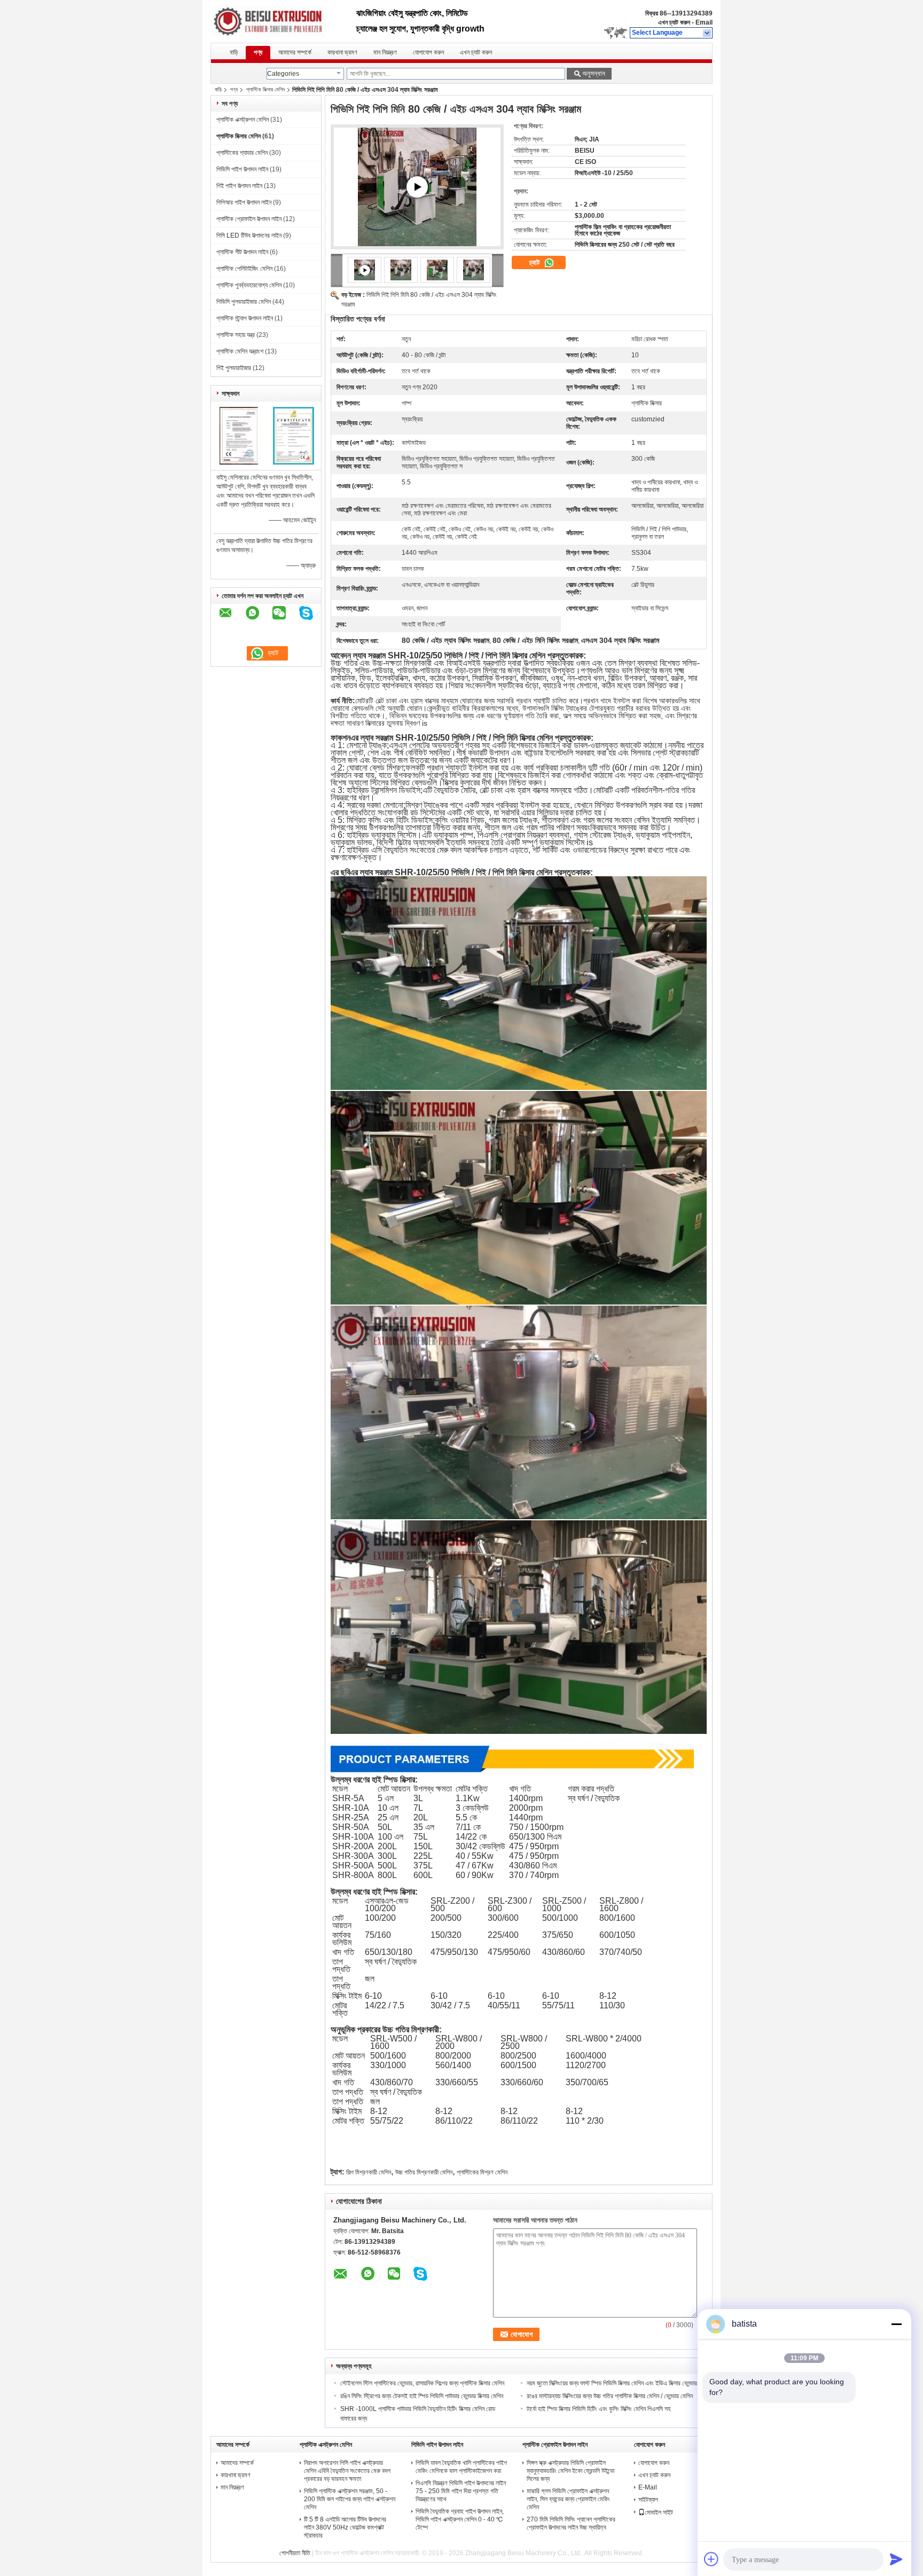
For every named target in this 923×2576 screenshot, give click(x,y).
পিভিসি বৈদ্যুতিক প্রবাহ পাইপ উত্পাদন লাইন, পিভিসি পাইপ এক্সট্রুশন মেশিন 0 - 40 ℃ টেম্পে (460, 2519)
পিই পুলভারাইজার (234, 368)
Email (704, 22)
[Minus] (896, 2324)
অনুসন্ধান (594, 73)
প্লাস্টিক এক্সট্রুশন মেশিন (243, 120)
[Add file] (711, 2559)
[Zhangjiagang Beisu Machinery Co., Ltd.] (707, 33)
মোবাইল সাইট (659, 2512)
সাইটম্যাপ (648, 2500)
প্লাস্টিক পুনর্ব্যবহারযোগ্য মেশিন (249, 285)
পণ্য (258, 52)
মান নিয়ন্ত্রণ (385, 52)
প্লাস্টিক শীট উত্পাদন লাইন (242, 252)
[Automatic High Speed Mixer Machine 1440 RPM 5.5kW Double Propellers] (417, 187)
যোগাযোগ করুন (428, 52)
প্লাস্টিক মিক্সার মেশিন (265, 89)
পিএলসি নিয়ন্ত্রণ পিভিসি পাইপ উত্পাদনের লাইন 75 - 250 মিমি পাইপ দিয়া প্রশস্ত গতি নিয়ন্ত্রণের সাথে (461, 2491)
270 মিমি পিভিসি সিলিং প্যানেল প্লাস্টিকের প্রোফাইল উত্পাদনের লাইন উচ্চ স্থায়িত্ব (571, 2523)
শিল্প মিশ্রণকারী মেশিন (369, 2172)
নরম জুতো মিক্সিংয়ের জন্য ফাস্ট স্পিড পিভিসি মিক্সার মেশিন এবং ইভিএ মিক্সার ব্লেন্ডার (612, 2383)
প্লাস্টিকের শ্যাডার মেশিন (242, 153)
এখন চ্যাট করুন (674, 22)
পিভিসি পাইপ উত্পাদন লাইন (242, 169)
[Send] (896, 2559)
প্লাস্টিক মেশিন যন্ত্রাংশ (240, 351)
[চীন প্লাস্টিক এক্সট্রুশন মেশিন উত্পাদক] (283, 21)
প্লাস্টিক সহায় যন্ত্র (236, 335)
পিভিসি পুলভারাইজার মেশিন (244, 302)
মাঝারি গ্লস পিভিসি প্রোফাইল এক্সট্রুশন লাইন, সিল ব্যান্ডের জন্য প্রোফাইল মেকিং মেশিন (568, 2499)
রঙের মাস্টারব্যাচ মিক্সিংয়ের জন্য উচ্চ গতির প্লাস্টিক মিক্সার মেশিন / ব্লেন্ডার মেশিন (610, 2396)
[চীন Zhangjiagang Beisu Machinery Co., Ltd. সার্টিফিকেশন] (238, 462)
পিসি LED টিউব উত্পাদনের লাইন (249, 235)
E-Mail (648, 2487)
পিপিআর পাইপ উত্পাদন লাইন (244, 202)
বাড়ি (234, 52)
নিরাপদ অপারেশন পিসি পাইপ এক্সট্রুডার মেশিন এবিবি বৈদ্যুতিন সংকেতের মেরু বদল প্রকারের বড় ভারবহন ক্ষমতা (347, 2471)
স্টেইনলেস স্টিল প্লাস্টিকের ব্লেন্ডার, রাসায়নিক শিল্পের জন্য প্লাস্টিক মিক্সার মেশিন (422, 2383)
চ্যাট (535, 262)
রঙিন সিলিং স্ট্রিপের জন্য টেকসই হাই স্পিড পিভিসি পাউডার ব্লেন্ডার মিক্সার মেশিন (422, 2396)
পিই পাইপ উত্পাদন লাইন (239, 186)
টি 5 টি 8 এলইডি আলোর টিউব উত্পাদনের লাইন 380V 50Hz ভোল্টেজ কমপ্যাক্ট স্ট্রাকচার (345, 2527)
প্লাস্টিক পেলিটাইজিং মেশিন (244, 269)
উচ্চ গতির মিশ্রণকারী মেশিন (424, 2172)
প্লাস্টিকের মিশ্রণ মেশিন (482, 2172)
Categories (283, 74)
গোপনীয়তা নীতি (295, 2553)
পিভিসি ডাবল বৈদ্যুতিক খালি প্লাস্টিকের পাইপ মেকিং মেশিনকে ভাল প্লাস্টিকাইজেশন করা (461, 2467)
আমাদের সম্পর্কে (295, 52)
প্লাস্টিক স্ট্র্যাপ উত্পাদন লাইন (245, 318)
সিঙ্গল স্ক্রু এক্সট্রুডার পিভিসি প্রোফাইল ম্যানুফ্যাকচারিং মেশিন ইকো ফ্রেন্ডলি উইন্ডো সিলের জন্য (570, 2471)
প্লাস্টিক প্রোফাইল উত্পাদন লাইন (249, 219)
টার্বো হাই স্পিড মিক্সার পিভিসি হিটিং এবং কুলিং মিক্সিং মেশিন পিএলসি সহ (599, 2409)
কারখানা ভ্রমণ (342, 52)
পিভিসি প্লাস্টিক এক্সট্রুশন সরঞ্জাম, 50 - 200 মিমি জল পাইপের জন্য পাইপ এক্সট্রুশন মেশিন (350, 2499)
